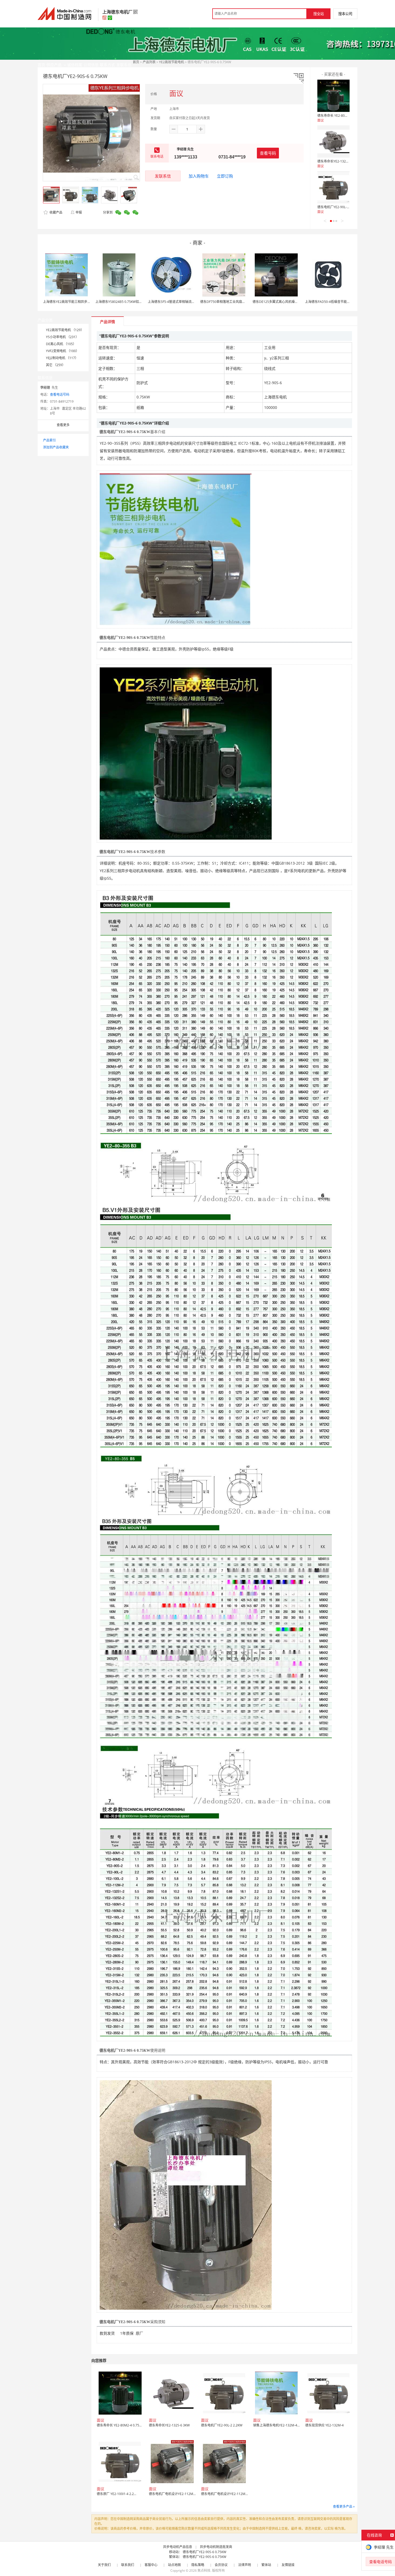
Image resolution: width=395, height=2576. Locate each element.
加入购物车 (199, 176)
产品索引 (49, 440)
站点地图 (174, 2565)
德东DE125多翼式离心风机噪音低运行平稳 (283, 302)
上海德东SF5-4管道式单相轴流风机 (173, 302)
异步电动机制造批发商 (216, 2547)
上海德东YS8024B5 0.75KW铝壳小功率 (124, 302)
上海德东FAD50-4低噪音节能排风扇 (331, 302)
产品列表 (149, 62)
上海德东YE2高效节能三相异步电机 (68, 302)
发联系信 (163, 176)
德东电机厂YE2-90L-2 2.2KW (338, 207)
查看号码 (268, 153)
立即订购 (225, 176)
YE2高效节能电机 (172, 62)
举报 (79, 212)
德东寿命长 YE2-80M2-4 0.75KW (341, 116)
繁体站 (266, 2565)
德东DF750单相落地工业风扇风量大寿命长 (231, 302)
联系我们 (128, 2565)
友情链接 (288, 2565)
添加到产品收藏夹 (56, 447)
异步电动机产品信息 (178, 2547)
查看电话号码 (60, 394)
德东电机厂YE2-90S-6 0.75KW (204, 2552)
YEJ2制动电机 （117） (62, 358)
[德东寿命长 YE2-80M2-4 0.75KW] (333, 96)
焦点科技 (204, 2570)
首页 (136, 62)
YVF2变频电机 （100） (62, 351)
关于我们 (104, 2565)
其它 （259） (56, 365)
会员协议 (221, 2565)
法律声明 (245, 2565)
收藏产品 (55, 212)
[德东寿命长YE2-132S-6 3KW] (333, 141)
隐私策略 (198, 2565)
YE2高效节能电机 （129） (65, 330)
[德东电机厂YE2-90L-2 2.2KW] (333, 187)
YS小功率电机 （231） (62, 337)
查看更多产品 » (344, 2506)
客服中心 (151, 2565)
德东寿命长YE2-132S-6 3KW (338, 161)
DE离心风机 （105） (61, 344)
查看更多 (63, 425)
